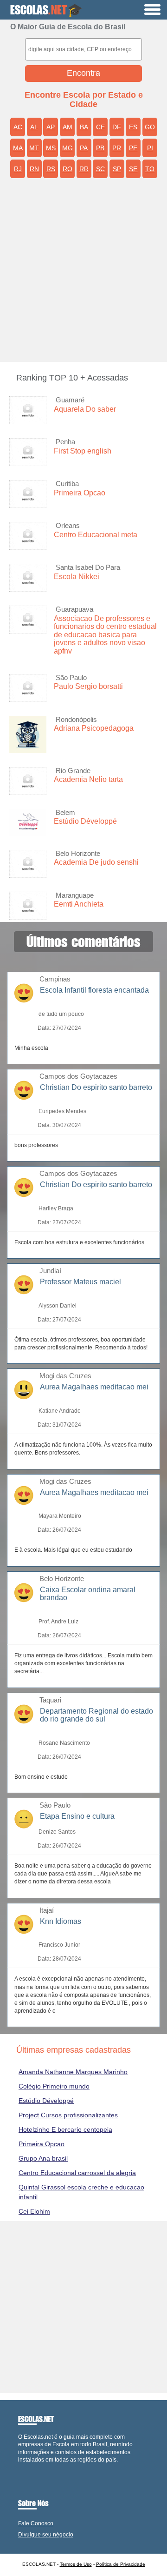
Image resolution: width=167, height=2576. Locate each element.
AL (34, 127)
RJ (18, 169)
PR (117, 148)
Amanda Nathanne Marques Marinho (73, 2072)
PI (150, 148)
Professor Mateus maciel (80, 1282)
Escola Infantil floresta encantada (94, 990)
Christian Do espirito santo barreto (96, 1087)
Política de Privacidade (121, 2564)
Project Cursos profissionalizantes (68, 2115)
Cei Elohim (34, 2211)
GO (150, 127)
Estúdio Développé (85, 821)
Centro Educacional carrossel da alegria (77, 2173)
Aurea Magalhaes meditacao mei (94, 1387)
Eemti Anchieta (79, 904)
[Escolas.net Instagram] (28, 2467)
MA (18, 148)
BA (84, 127)
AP (51, 127)
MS (51, 148)
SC (100, 169)
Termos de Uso (76, 2564)
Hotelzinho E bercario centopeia (65, 2129)
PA (84, 148)
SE (133, 169)
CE (100, 127)
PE (133, 148)
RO (67, 169)
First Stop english (83, 451)
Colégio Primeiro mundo (54, 2086)
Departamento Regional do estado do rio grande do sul (96, 1715)
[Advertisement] (83, 274)
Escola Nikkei (77, 577)
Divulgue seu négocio (46, 2535)
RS (51, 169)
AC (18, 127)
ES (133, 127)
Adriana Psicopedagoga (94, 728)
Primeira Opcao (80, 493)
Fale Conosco (36, 2523)
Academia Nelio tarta (88, 779)
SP (117, 169)
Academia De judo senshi (96, 862)
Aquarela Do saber (85, 409)
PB (100, 148)
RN (34, 169)
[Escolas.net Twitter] (24, 2467)
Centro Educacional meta (96, 535)
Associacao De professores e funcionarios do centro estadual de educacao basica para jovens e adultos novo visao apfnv (105, 635)
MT (34, 148)
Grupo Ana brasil (43, 2158)
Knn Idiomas (61, 1921)
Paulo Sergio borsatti (88, 686)
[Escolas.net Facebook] (20, 2467)
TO (150, 169)
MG (67, 148)
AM (67, 127)
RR (84, 169)
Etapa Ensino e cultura (77, 1816)
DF (117, 127)
